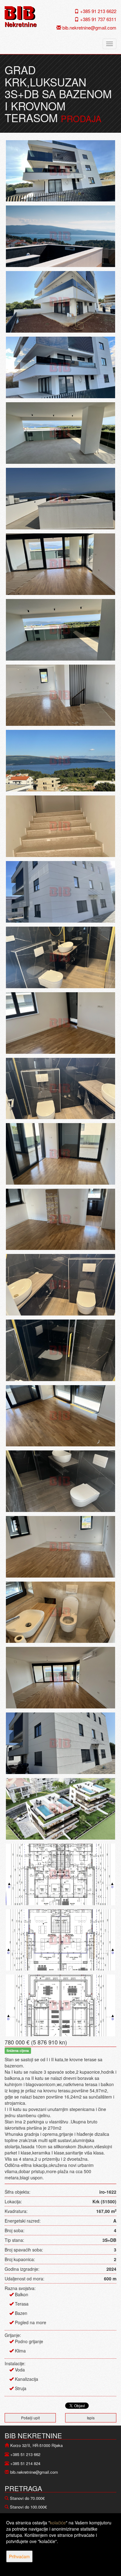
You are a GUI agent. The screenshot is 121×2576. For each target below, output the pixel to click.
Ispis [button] (91, 2418)
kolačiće (58, 2523)
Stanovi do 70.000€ (27, 2498)
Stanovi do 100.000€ (28, 2507)
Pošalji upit (30, 2418)
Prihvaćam (19, 2556)
